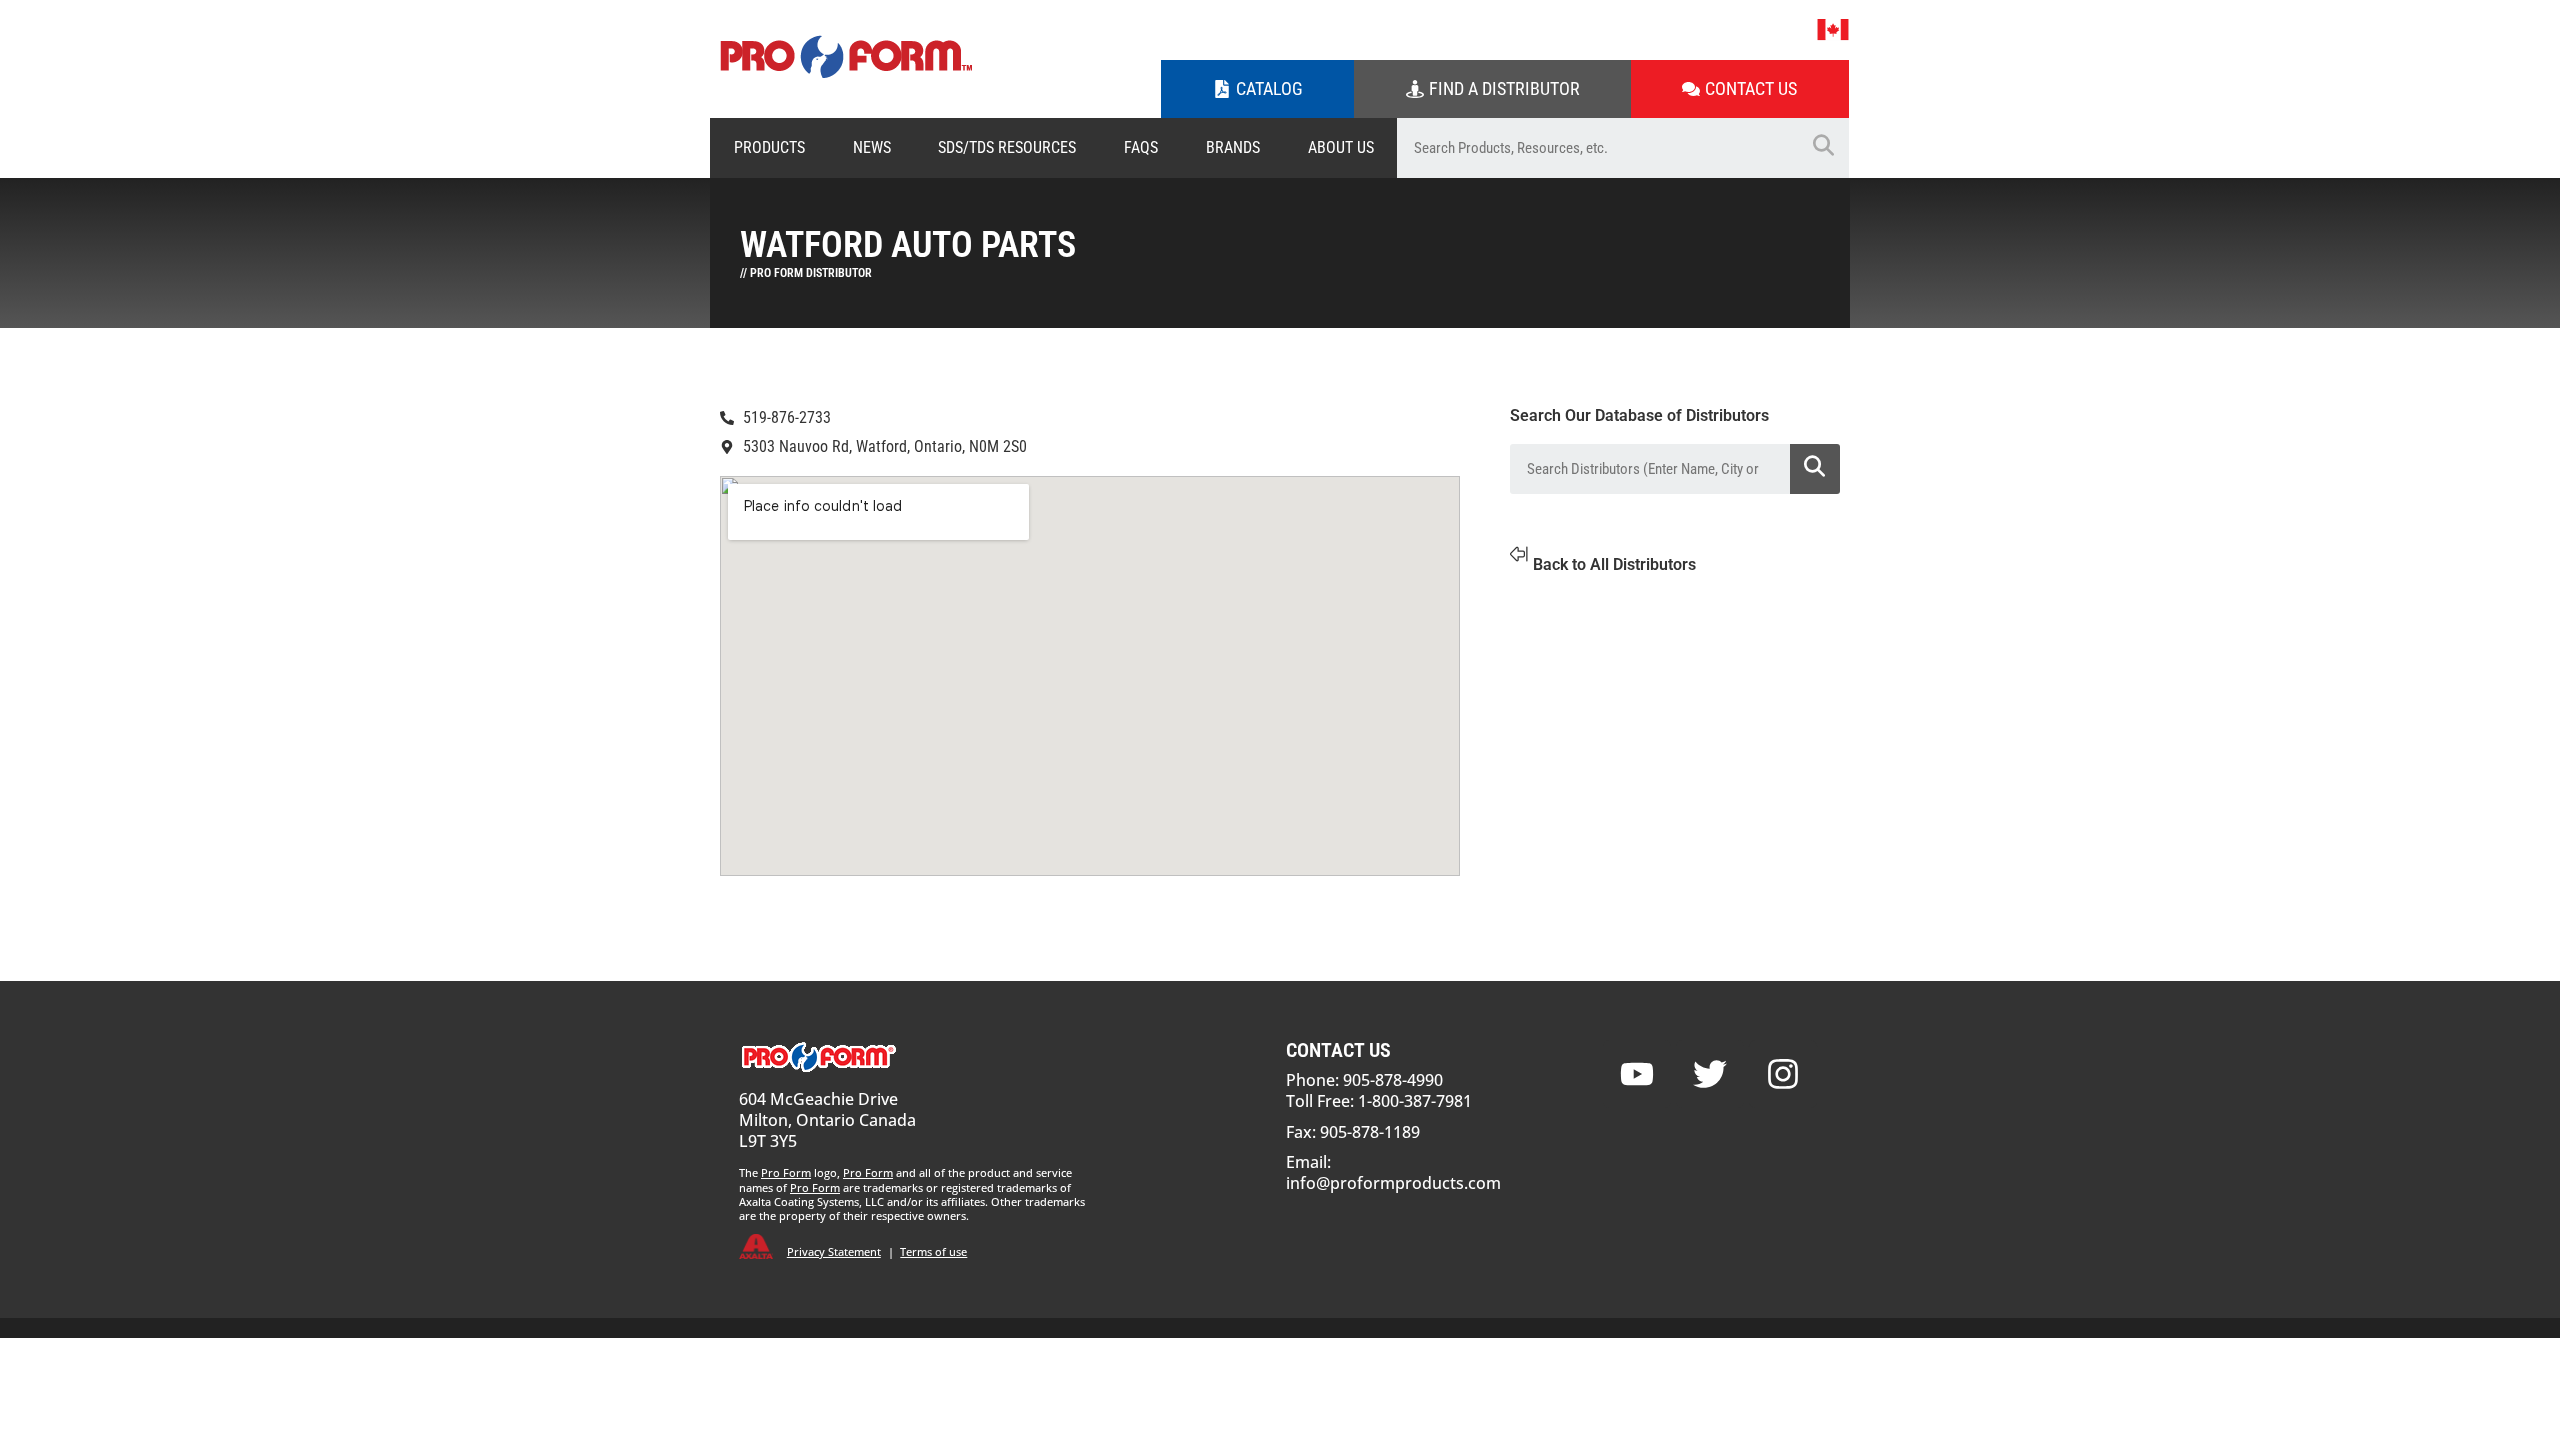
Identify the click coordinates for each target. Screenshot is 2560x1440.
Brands (1233, 147)
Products (769, 147)
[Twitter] (1710, 1074)
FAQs (1141, 147)
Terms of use (933, 1251)
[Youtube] (1637, 1074)
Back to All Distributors (1614, 564)
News (872, 147)
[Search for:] (1597, 148)
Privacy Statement (834, 1251)
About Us (1341, 147)
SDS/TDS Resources (1007, 147)
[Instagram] (1783, 1074)
